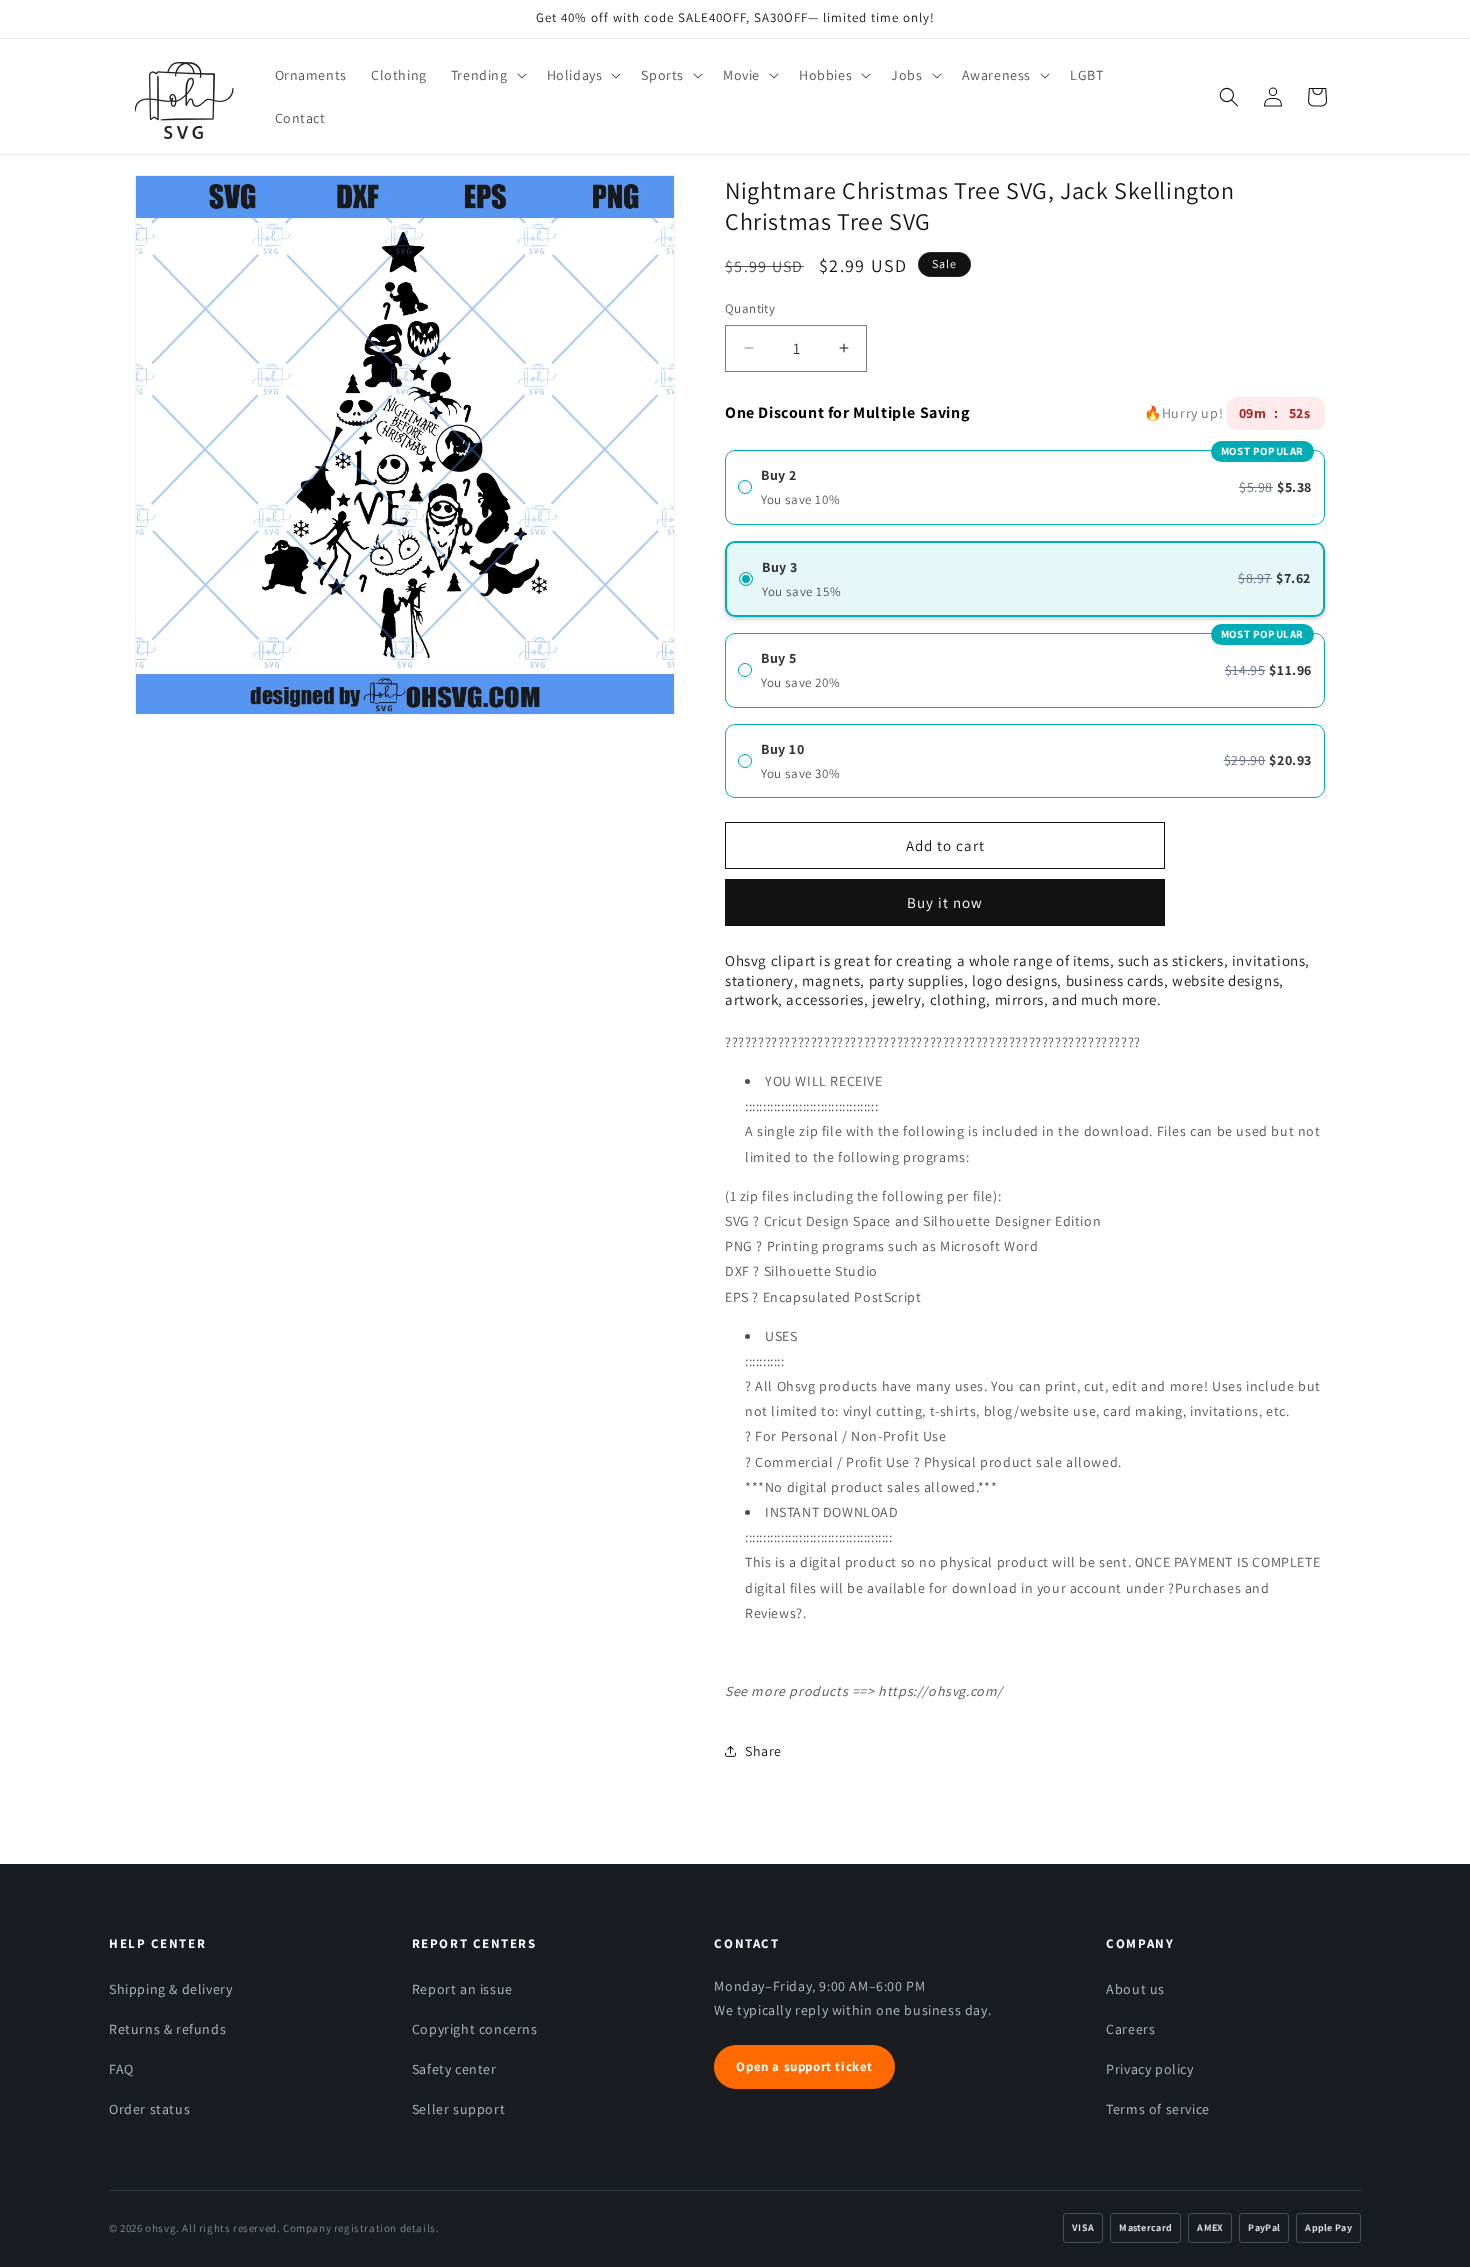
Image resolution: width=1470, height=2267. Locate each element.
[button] (487, 75)
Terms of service (1158, 2109)
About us (1135, 1989)
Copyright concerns (475, 2029)
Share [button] (763, 1751)
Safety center (454, 2069)
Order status (149, 2109)
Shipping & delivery (170, 1989)
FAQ (121, 2069)
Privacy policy (1149, 2069)
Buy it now (945, 895)
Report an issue (462, 1989)
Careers (1130, 2029)
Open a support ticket (804, 2066)
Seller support (458, 2109)
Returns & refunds (167, 2029)
